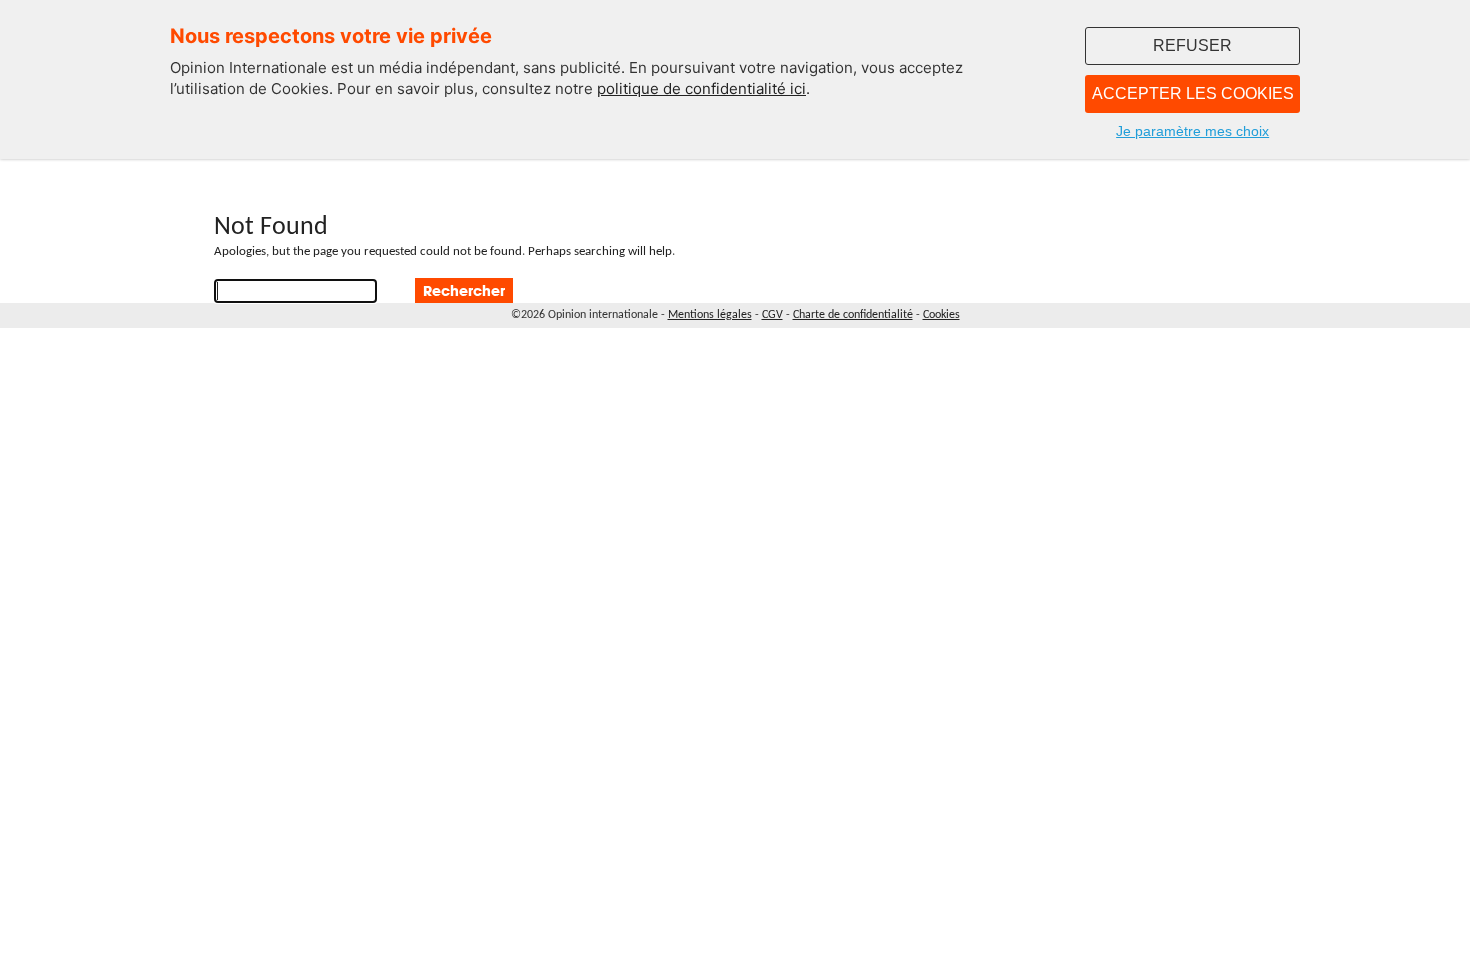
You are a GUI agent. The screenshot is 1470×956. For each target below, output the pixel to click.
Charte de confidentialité (853, 315)
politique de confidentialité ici (701, 88)
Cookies (941, 315)
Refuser (1192, 45)
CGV (772, 315)
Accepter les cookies (1193, 93)
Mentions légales (710, 315)
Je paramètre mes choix (1192, 131)
